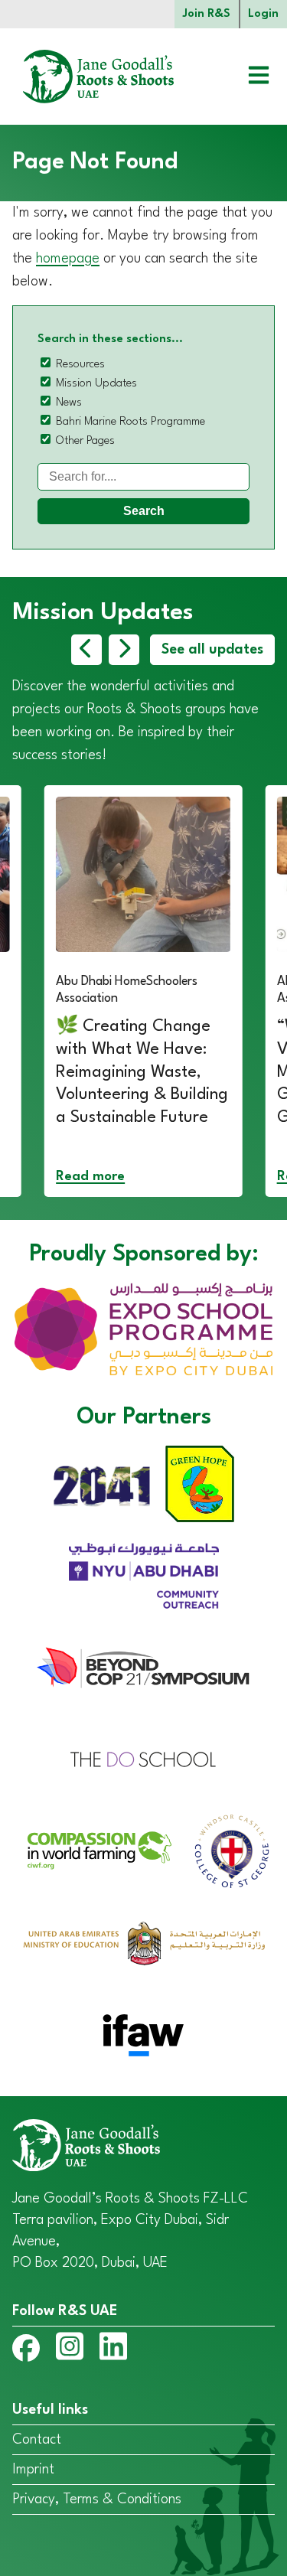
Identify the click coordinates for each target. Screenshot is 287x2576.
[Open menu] (247, 77)
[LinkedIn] (113, 2349)
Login (263, 14)
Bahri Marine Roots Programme (130, 422)
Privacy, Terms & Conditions (97, 2499)
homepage (68, 259)
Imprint (33, 2470)
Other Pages (85, 441)
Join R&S (207, 14)
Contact (37, 2440)
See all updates (212, 650)
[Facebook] (26, 2351)
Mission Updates (96, 384)
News (69, 403)
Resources (80, 365)
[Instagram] (70, 2349)
